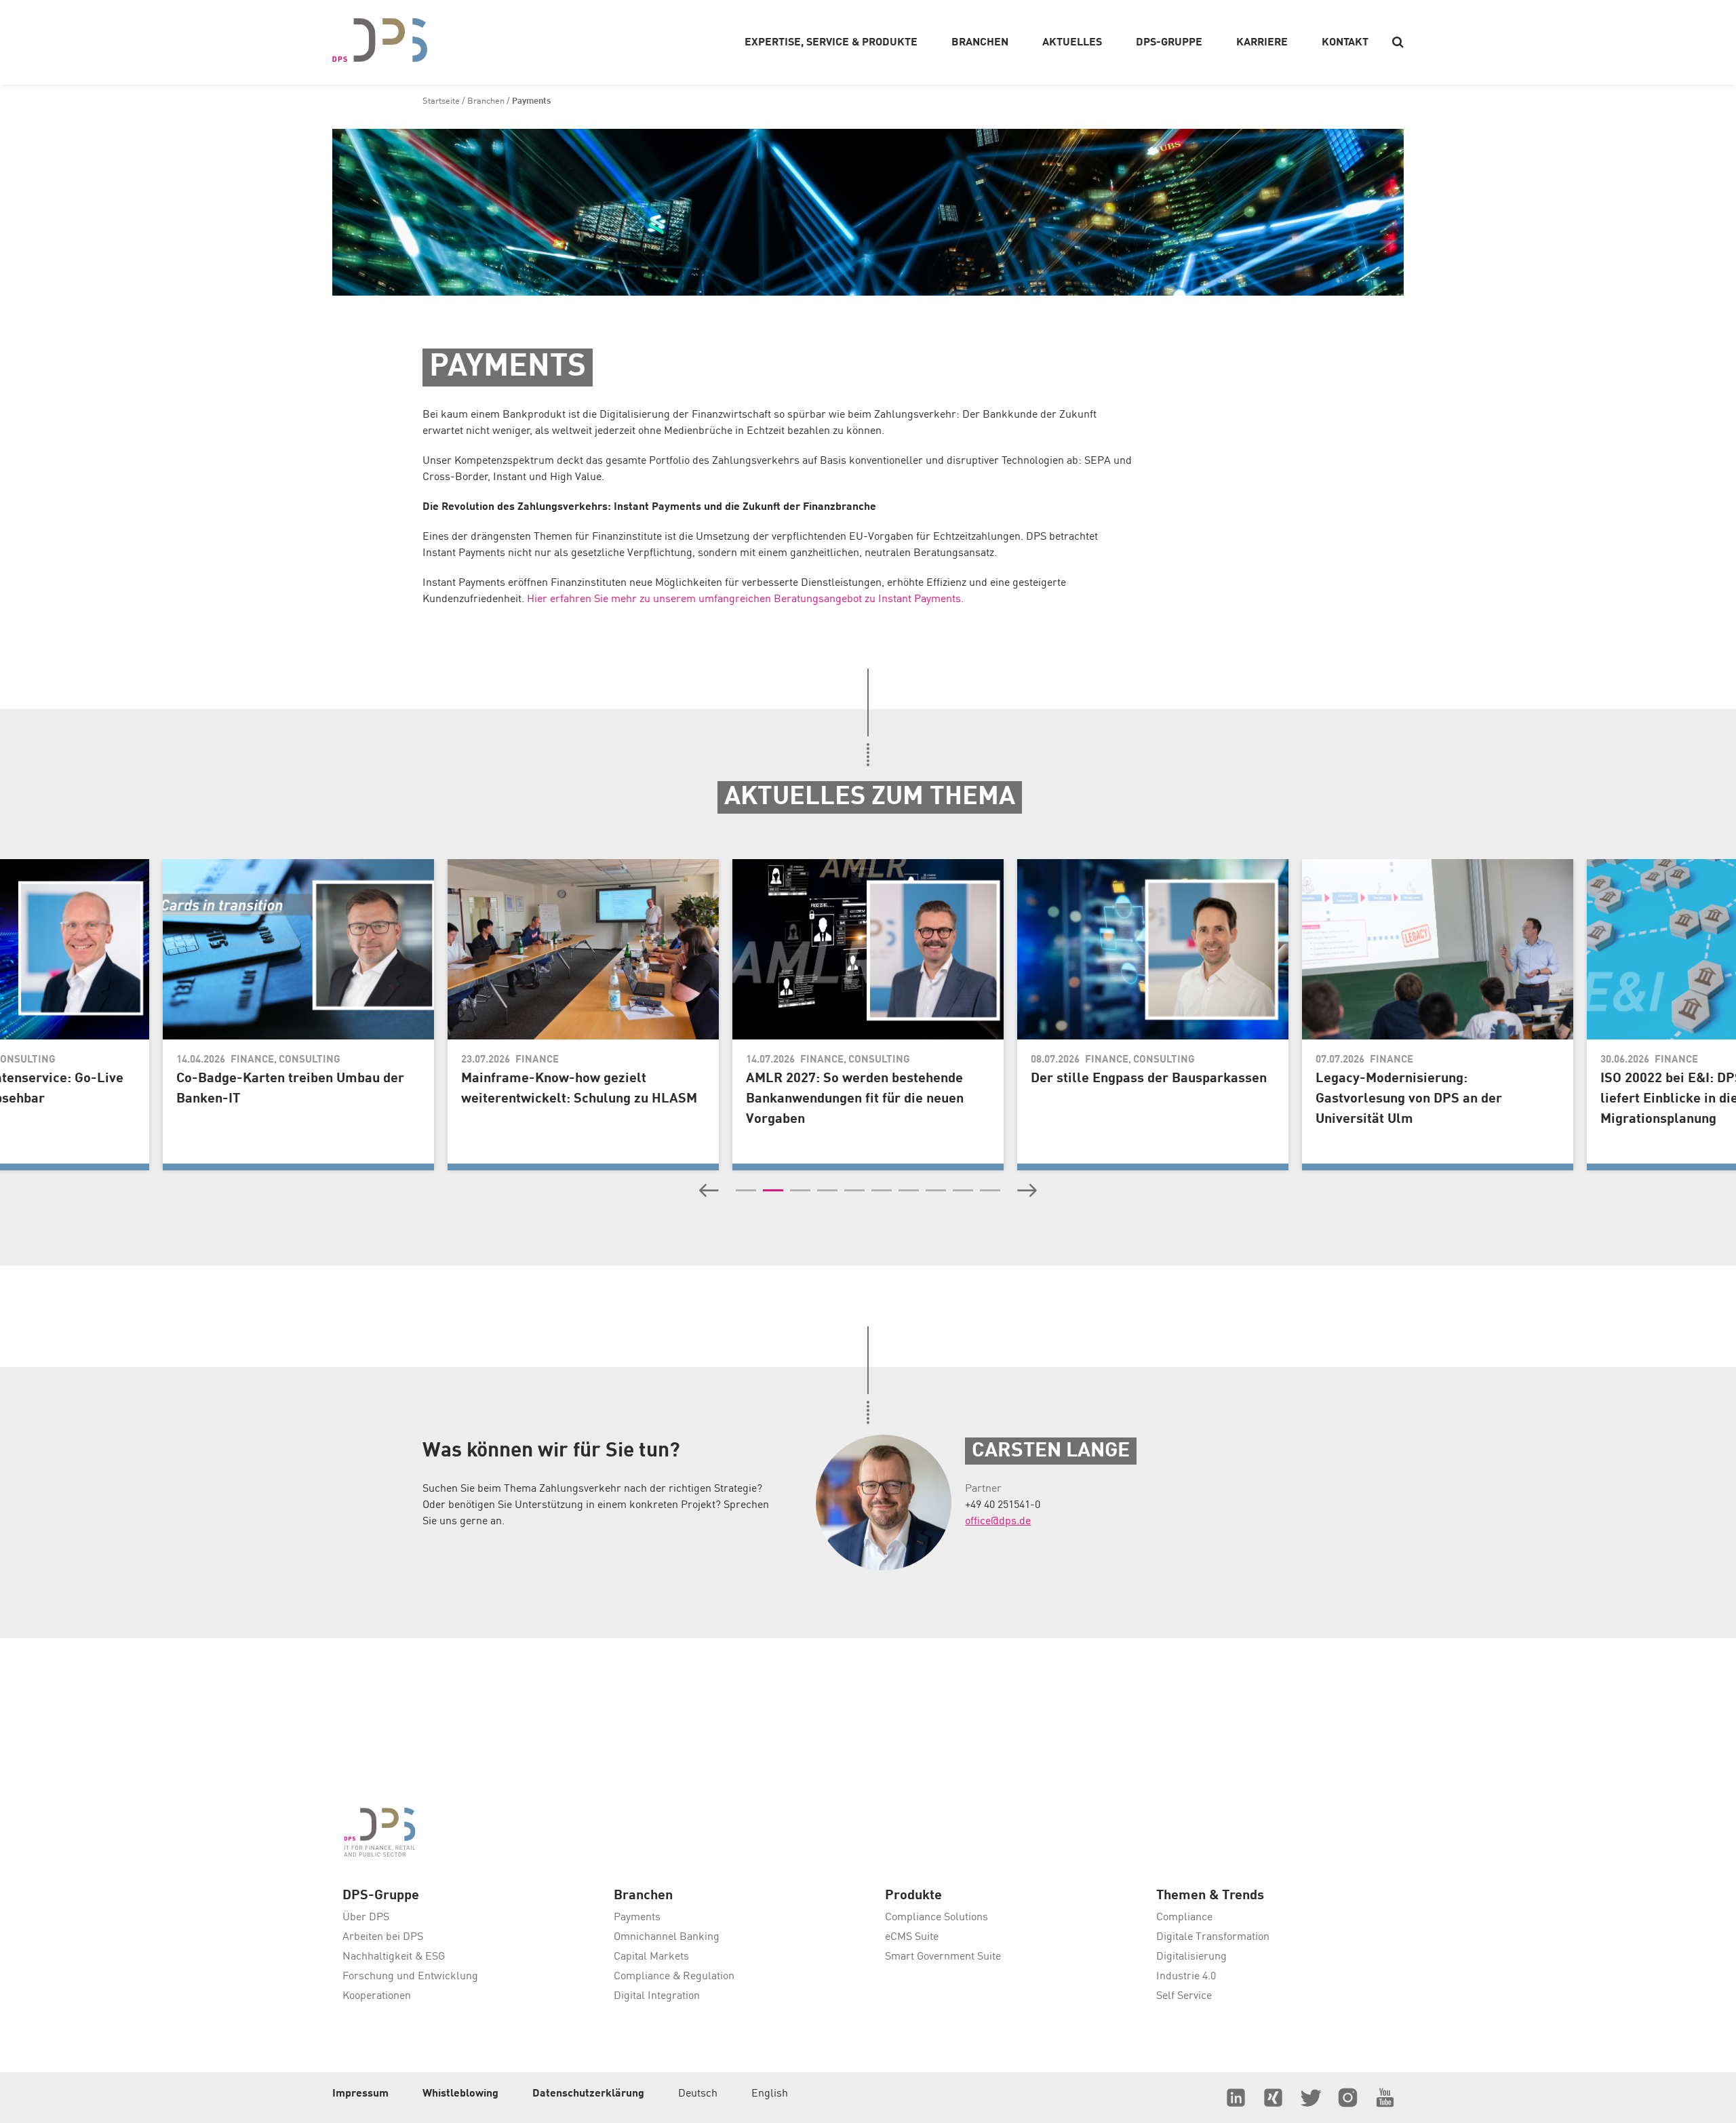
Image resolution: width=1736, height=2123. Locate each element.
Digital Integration (657, 1996)
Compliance (1184, 1918)
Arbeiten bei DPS (383, 1937)
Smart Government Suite (943, 1957)
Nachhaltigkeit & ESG (394, 1957)
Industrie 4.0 (1186, 1977)
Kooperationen (377, 1996)
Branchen (486, 101)
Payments (637, 1918)
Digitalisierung (1191, 1957)
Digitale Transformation (1213, 1937)
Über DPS (366, 1918)
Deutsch (698, 2094)
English (770, 2094)
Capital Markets (651, 1957)
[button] (709, 1191)
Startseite (441, 101)
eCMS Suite (912, 1937)
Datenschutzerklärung (588, 2094)
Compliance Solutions (936, 1918)
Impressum (360, 2094)
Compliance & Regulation (674, 1977)
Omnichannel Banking (667, 1937)
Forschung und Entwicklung (410, 1977)
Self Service (1184, 1996)
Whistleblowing (460, 2094)
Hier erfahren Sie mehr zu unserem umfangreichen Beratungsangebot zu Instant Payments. (745, 599)
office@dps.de (998, 1522)
